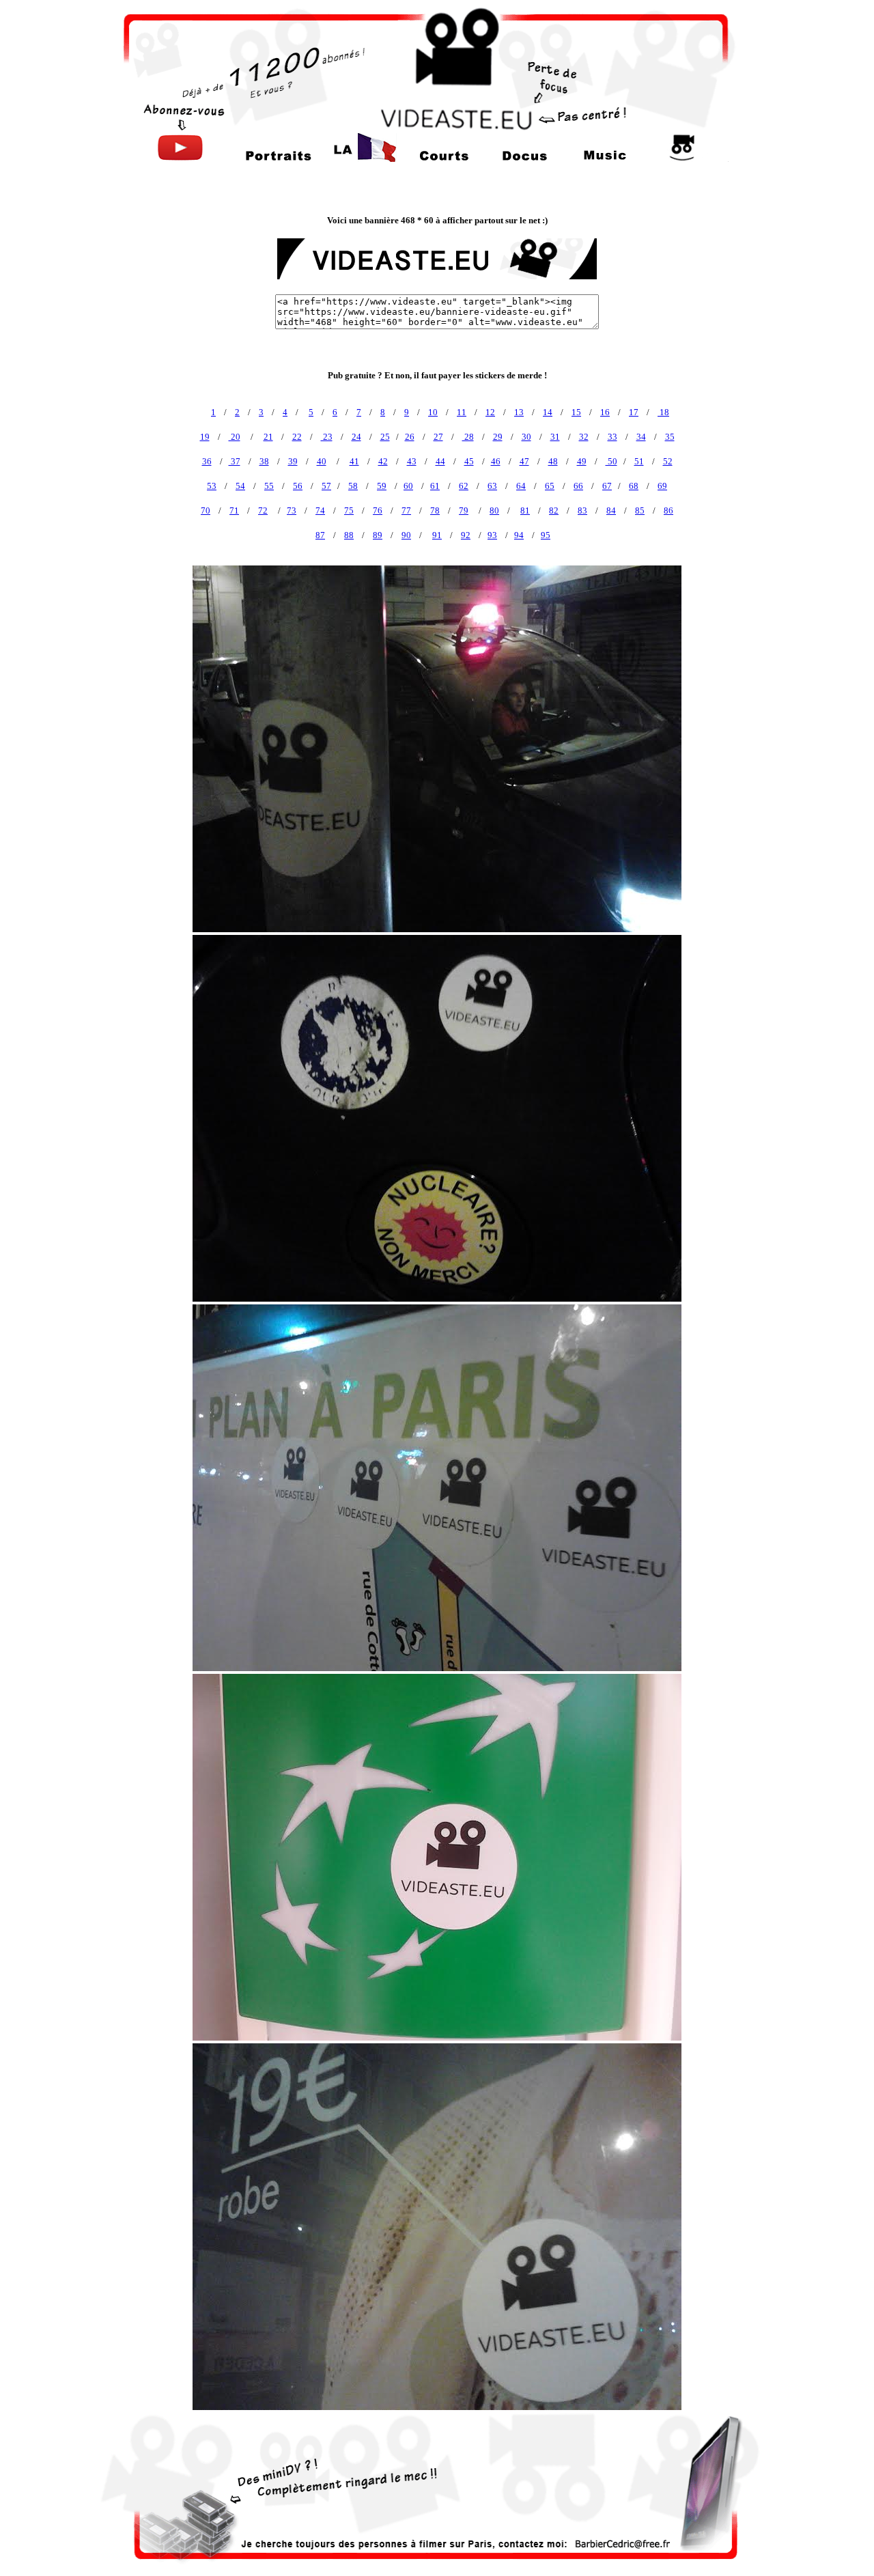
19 (205, 437)
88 (349, 535)
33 (612, 437)
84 (611, 510)
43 (412, 461)
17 (634, 412)
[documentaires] (524, 158)
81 (525, 510)
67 (607, 486)
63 (492, 486)
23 (327, 437)
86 (668, 510)
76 (378, 510)
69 (662, 486)
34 (641, 437)
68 (634, 486)
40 (322, 461)
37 (235, 461)
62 (464, 486)
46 (496, 461)
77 (406, 510)
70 (206, 510)
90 (406, 535)
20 (235, 437)
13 (519, 412)
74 (320, 510)
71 (234, 510)
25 (385, 437)
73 (292, 510)
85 (640, 510)
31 (555, 437)
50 (611, 461)
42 (383, 461)
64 (521, 486)
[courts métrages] (445, 158)
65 (550, 486)
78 (435, 510)
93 (492, 535)
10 (433, 412)
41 (354, 461)
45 (469, 461)
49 (582, 461)
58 (353, 486)
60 (408, 486)
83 (582, 510)
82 (554, 510)
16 (605, 412)
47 (524, 461)
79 (464, 510)
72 (263, 510)
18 (663, 412)
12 (490, 412)
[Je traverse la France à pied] (363, 158)
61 (435, 486)
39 (293, 461)
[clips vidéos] (604, 158)
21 (268, 437)
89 (378, 535)
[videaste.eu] (437, 127)
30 (526, 437)
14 (548, 412)
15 (576, 412)
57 (326, 486)
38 (264, 461)
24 (356, 437)
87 (320, 535)
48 (553, 461)
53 (212, 486)
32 (584, 437)
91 (437, 535)
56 (298, 486)
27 (438, 437)
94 (519, 535)
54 (240, 486)
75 (349, 510)
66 (578, 486)
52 (668, 461)
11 (462, 412)
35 (670, 437)
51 (639, 461)
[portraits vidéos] (279, 158)
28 (468, 437)
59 (382, 486)
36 (207, 461)
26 (410, 437)
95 (546, 535)
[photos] (683, 158)
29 (498, 437)
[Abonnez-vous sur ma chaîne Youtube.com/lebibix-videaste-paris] (180, 158)
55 (269, 486)
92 (466, 535)
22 (297, 437)
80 (494, 510)
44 (440, 461)
